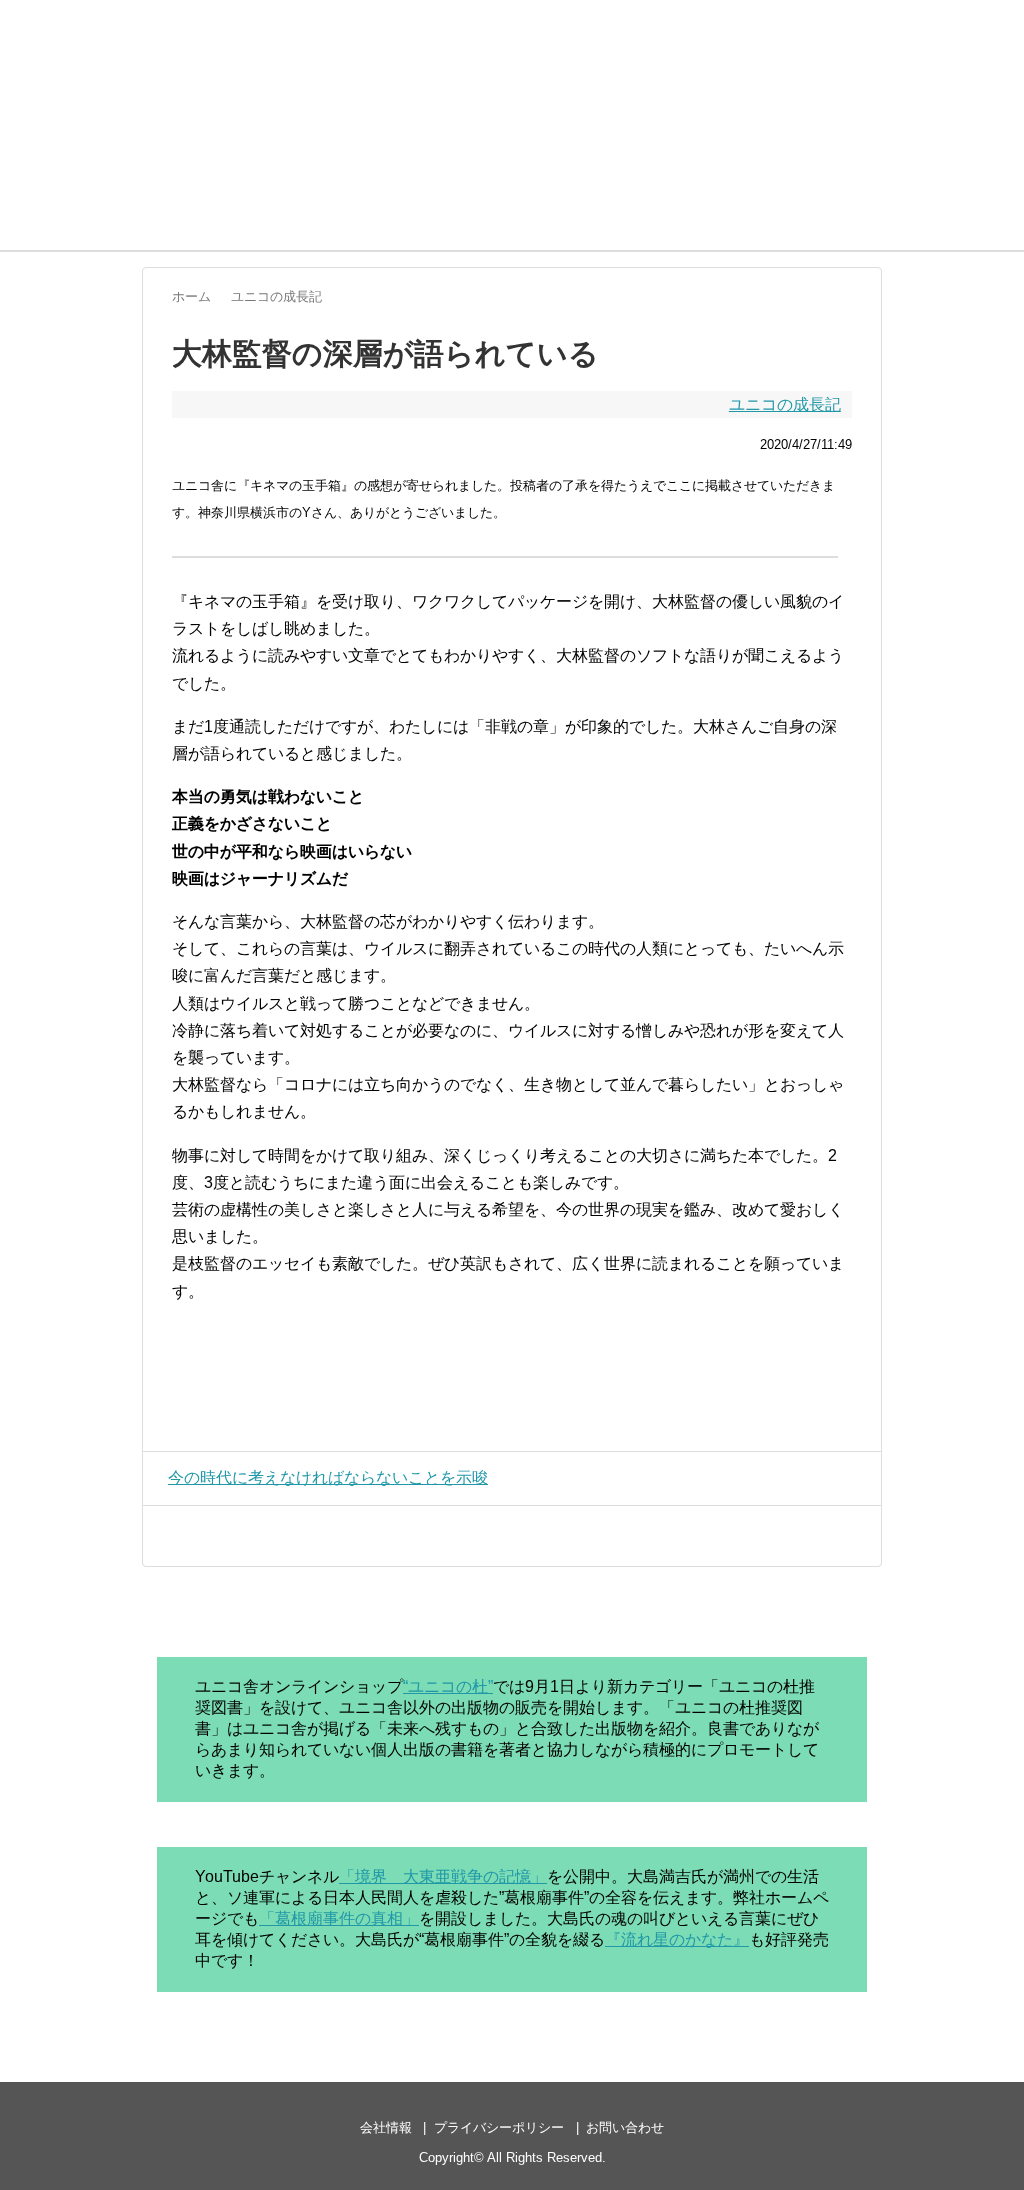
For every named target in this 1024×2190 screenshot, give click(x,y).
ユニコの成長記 (785, 404)
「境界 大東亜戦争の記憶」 (443, 1876)
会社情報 (386, 2127)
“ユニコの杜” (448, 1686)
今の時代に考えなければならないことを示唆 (328, 1477)
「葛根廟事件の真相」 (339, 1918)
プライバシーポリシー (499, 2127)
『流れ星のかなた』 (677, 1939)
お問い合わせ (625, 2127)
